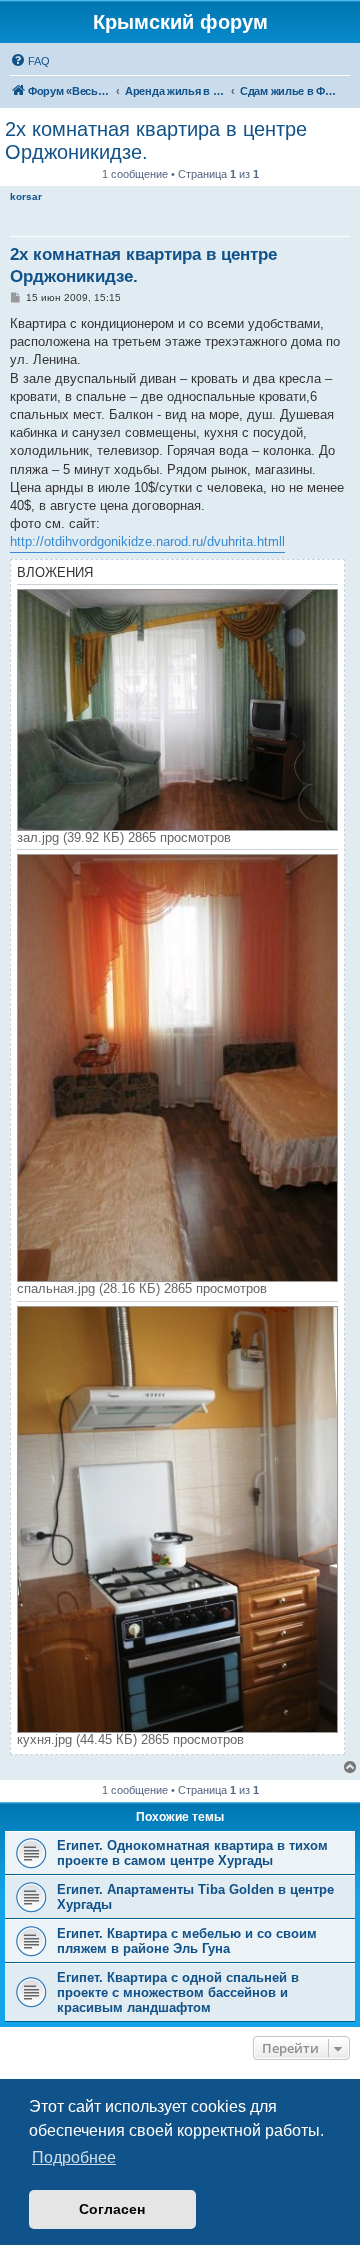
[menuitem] (30, 61)
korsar (26, 196)
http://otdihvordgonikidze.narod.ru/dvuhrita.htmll (147, 541)
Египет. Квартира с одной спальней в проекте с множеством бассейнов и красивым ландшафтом (178, 1992)
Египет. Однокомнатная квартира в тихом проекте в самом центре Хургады (192, 1853)
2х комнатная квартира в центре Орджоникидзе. (156, 140)
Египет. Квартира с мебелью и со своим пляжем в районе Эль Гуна (187, 1941)
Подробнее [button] (74, 2157)
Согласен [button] (112, 2209)
